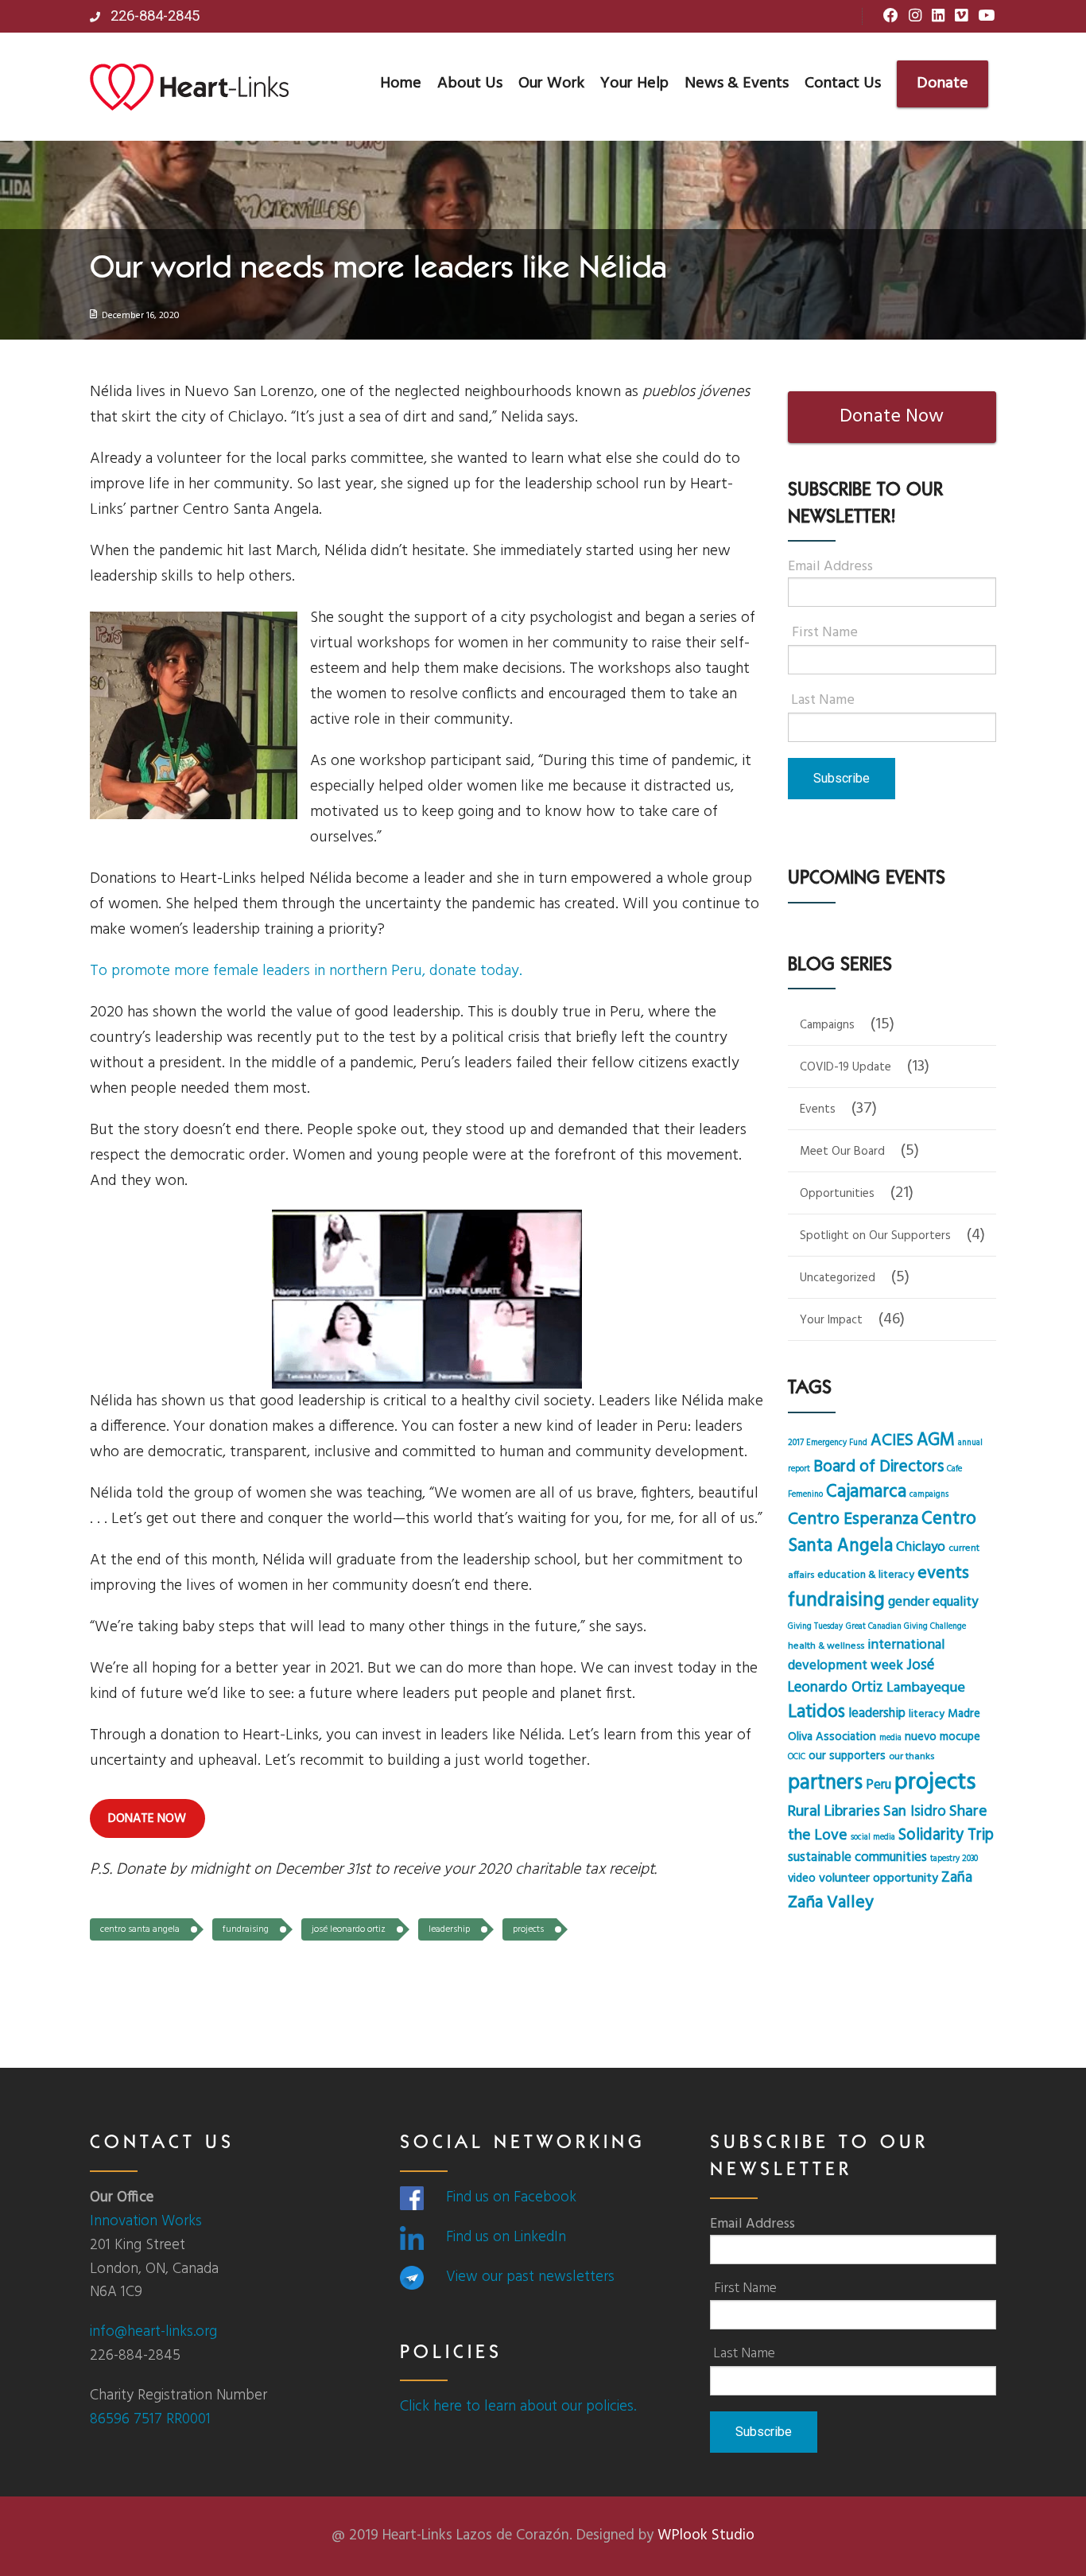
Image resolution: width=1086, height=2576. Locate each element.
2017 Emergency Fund (828, 1443)
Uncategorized (838, 1278)
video (802, 1879)
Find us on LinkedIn (506, 2237)
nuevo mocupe (942, 1737)
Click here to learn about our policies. (518, 2407)
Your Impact (831, 1320)
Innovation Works (146, 2221)
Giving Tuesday (815, 1627)
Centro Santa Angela (140, 1929)
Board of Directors (878, 1467)
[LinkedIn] (938, 17)
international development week (866, 1656)
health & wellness (826, 1646)
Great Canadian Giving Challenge (906, 1627)
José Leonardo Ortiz (349, 1929)
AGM (936, 1440)
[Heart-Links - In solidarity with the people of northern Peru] (189, 87)
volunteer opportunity (878, 1879)
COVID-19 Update (846, 1067)
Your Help (634, 84)
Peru (878, 1785)
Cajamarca (866, 1492)
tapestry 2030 (954, 1859)
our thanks (911, 1757)
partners (825, 1783)
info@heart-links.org (153, 2332)
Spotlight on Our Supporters (875, 1236)
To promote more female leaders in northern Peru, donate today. (306, 971)
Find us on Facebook (511, 2197)
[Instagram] (915, 17)
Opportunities (837, 1194)
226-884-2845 (153, 16)
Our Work (551, 84)
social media (873, 1838)
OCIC (797, 1757)
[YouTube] (986, 17)
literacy (927, 1714)
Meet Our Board (842, 1152)
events (943, 1574)
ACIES (892, 1441)
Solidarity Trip (946, 1835)
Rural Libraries (834, 1812)
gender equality (933, 1602)
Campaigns (827, 1025)
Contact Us (843, 84)
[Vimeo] (961, 17)
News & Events (737, 84)
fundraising (246, 1929)
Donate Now (892, 417)
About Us (470, 84)
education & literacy (866, 1575)
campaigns (929, 1495)
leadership (449, 1929)
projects (528, 1929)
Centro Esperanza (853, 1519)
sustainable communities (857, 1858)
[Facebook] (891, 17)
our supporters (847, 1756)
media (890, 1738)
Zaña (957, 1878)
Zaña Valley (831, 1903)
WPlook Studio (706, 2535)
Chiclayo (921, 1547)
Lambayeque (926, 1688)
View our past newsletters (530, 2277)
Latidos (816, 1713)
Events (818, 1109)
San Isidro (915, 1812)
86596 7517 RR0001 (150, 2419)
